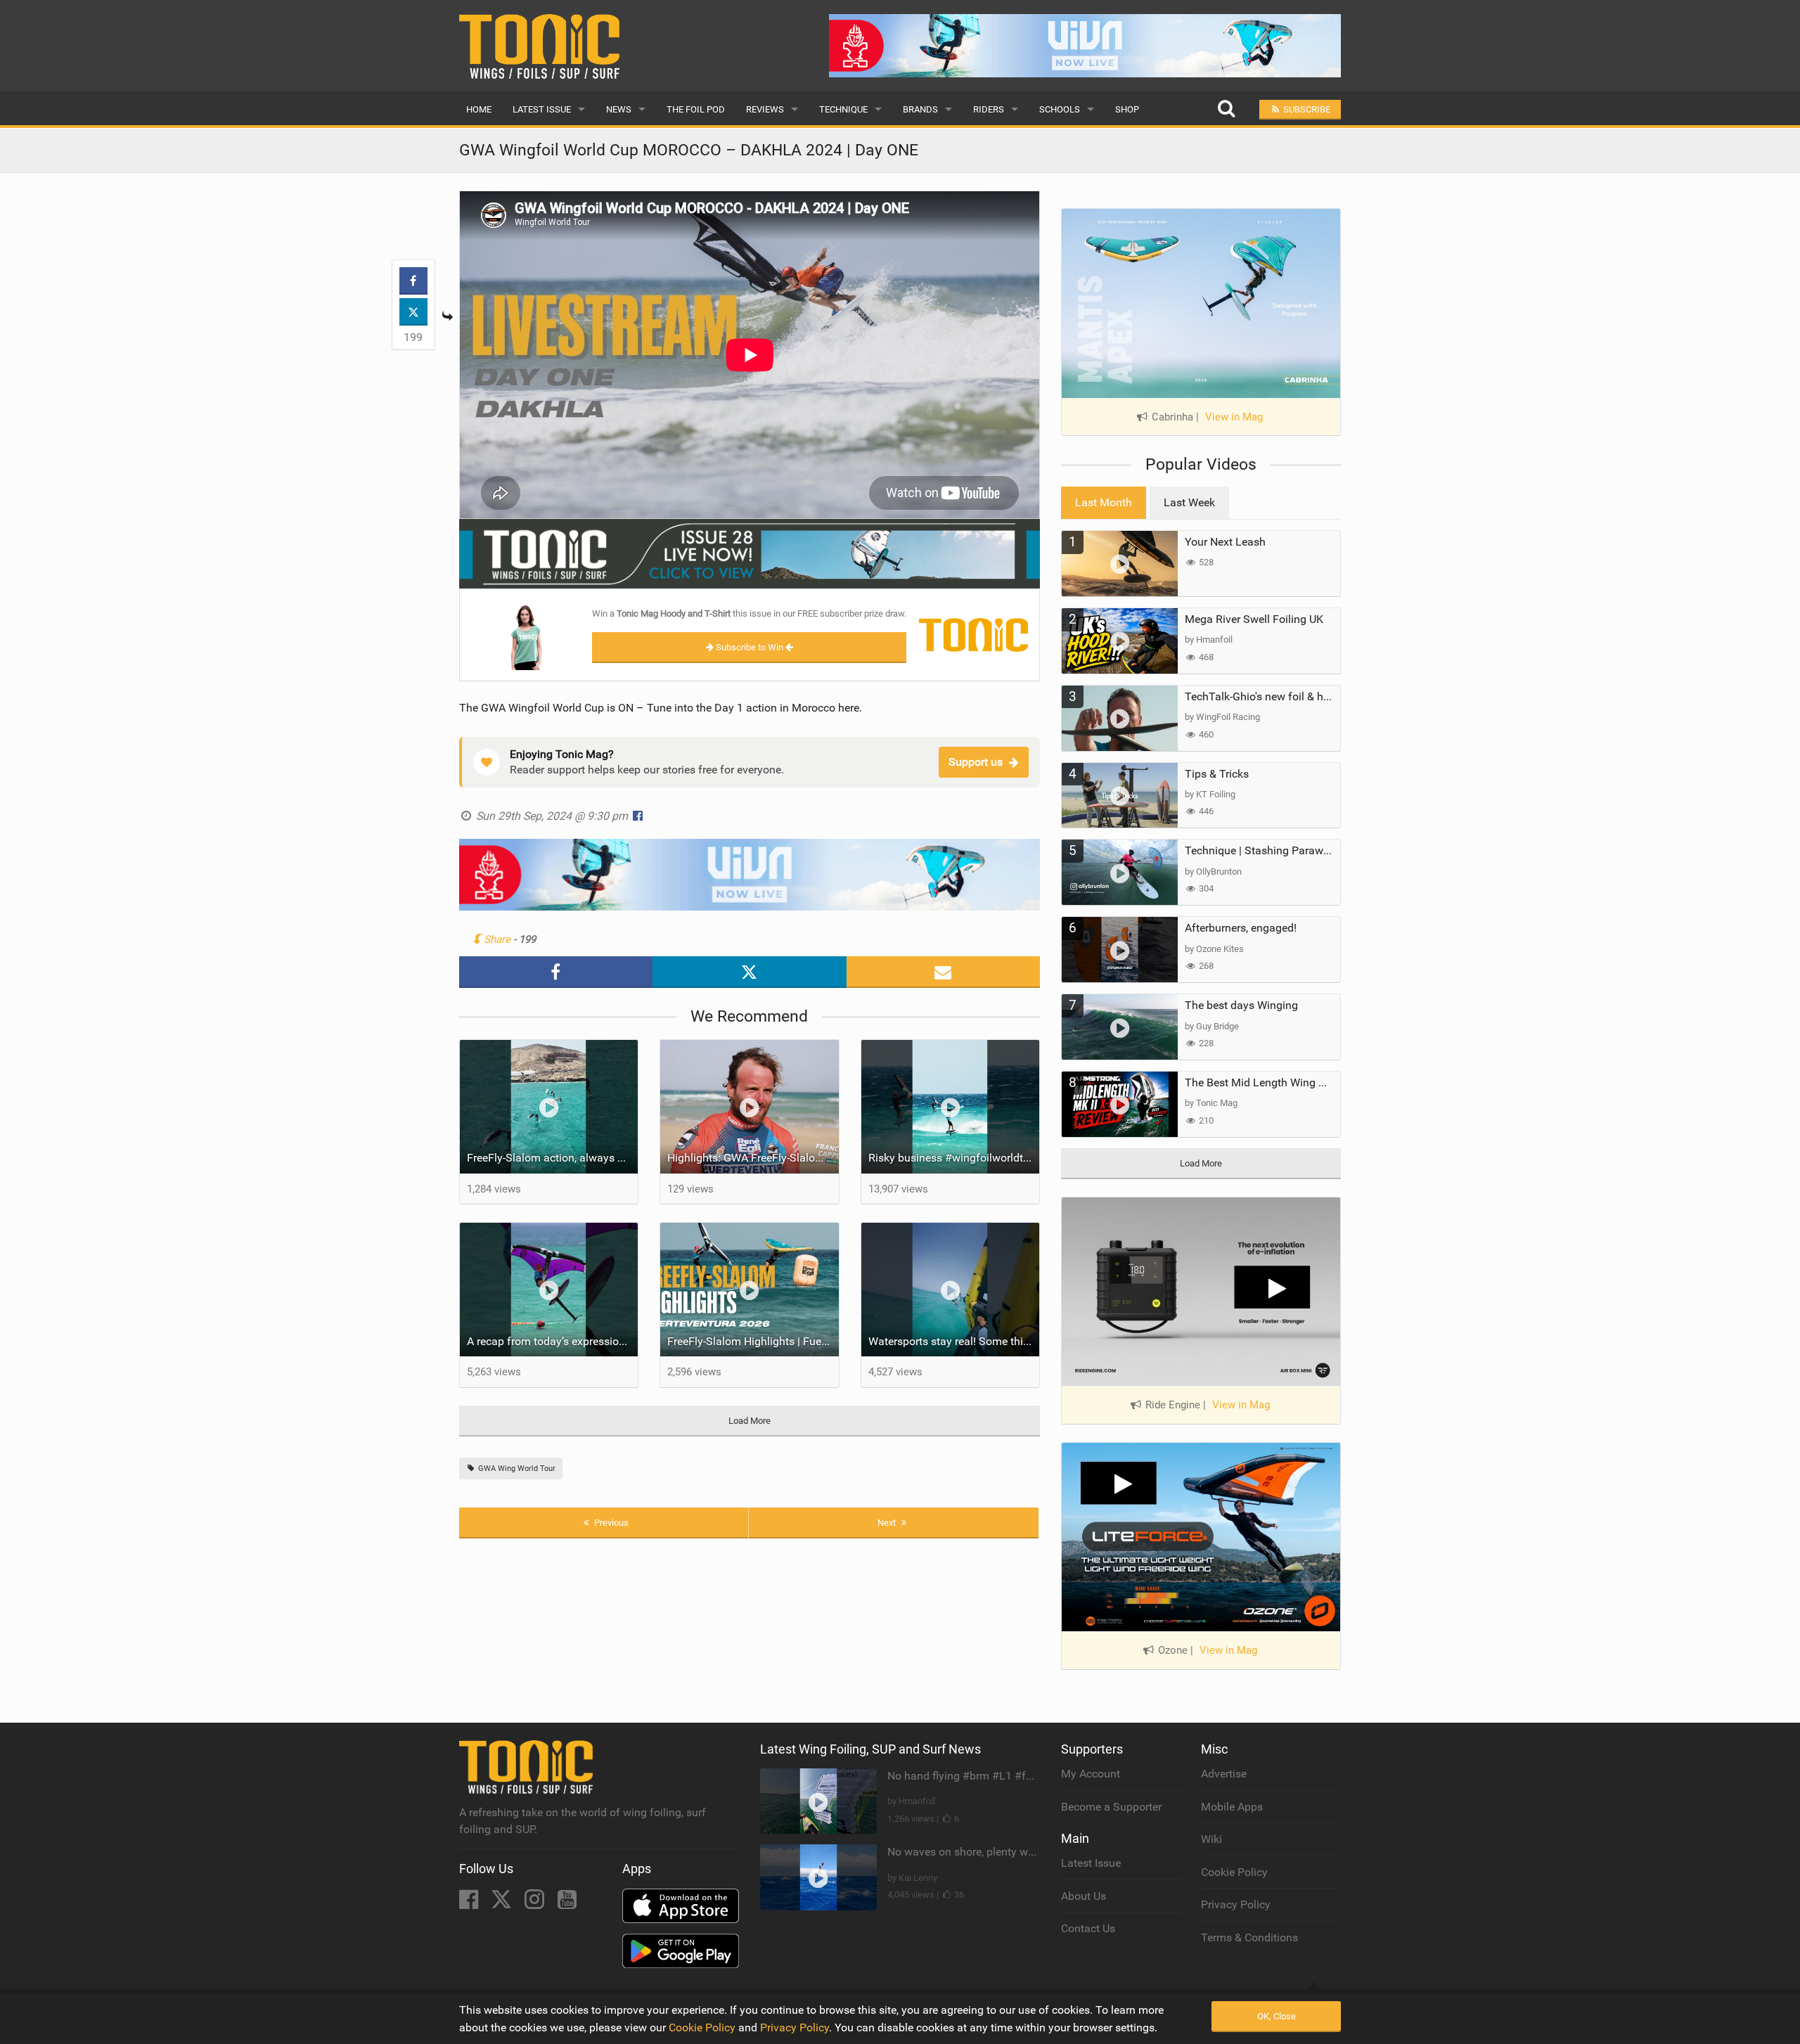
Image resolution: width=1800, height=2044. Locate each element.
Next (888, 1523)
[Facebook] (470, 1904)
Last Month (1104, 502)
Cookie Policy (1234, 1872)
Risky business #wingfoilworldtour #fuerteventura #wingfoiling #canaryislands (954, 1158)
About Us (1084, 1896)
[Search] (1226, 109)
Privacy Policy (1236, 1904)
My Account (1091, 1774)
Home (479, 109)
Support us (976, 762)
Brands (920, 109)
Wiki (1211, 1839)
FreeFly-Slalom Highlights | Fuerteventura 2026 (753, 1341)
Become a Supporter (1111, 1807)
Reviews (765, 109)
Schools (1060, 109)
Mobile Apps (1232, 1807)
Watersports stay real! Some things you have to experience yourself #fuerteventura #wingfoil (954, 1341)
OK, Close (1277, 2016)
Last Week (1189, 502)
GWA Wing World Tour (516, 1468)
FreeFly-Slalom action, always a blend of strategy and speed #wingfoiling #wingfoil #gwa (553, 1158)
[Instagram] (536, 1904)
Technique (843, 109)
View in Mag (1234, 417)
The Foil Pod (696, 109)
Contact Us (1088, 1928)
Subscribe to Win (750, 647)
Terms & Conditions (1249, 1937)
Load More (750, 1421)
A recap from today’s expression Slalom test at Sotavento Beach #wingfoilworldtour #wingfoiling (553, 1341)
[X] (503, 1904)
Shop (1127, 109)
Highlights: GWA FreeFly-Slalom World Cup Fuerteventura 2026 (753, 1158)
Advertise (1224, 1774)
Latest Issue (542, 109)
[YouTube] (567, 1904)
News (619, 109)
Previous (610, 1523)
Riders (989, 109)
